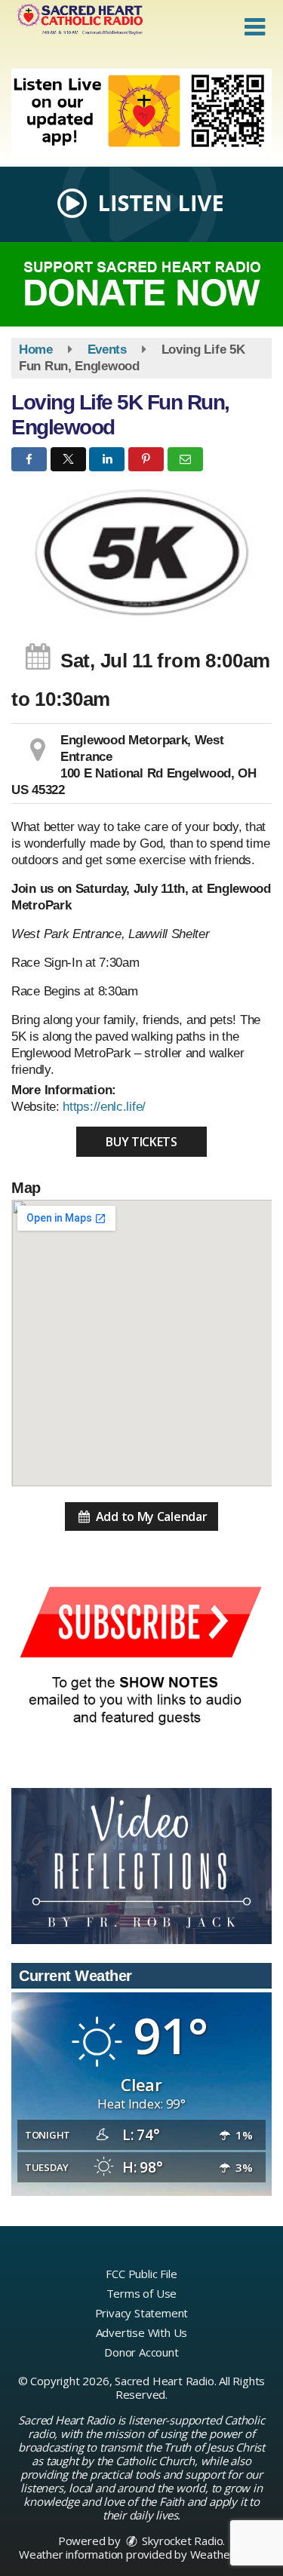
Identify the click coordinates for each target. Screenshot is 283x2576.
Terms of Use (142, 2293)
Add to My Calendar (150, 1516)
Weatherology (226, 2554)
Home (36, 350)
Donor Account (141, 2352)
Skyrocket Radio (181, 2541)
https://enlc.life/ (104, 1107)
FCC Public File (141, 2274)
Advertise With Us (142, 2332)
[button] (255, 27)
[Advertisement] (141, 112)
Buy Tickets (141, 1142)
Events (107, 350)
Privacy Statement (142, 2313)
